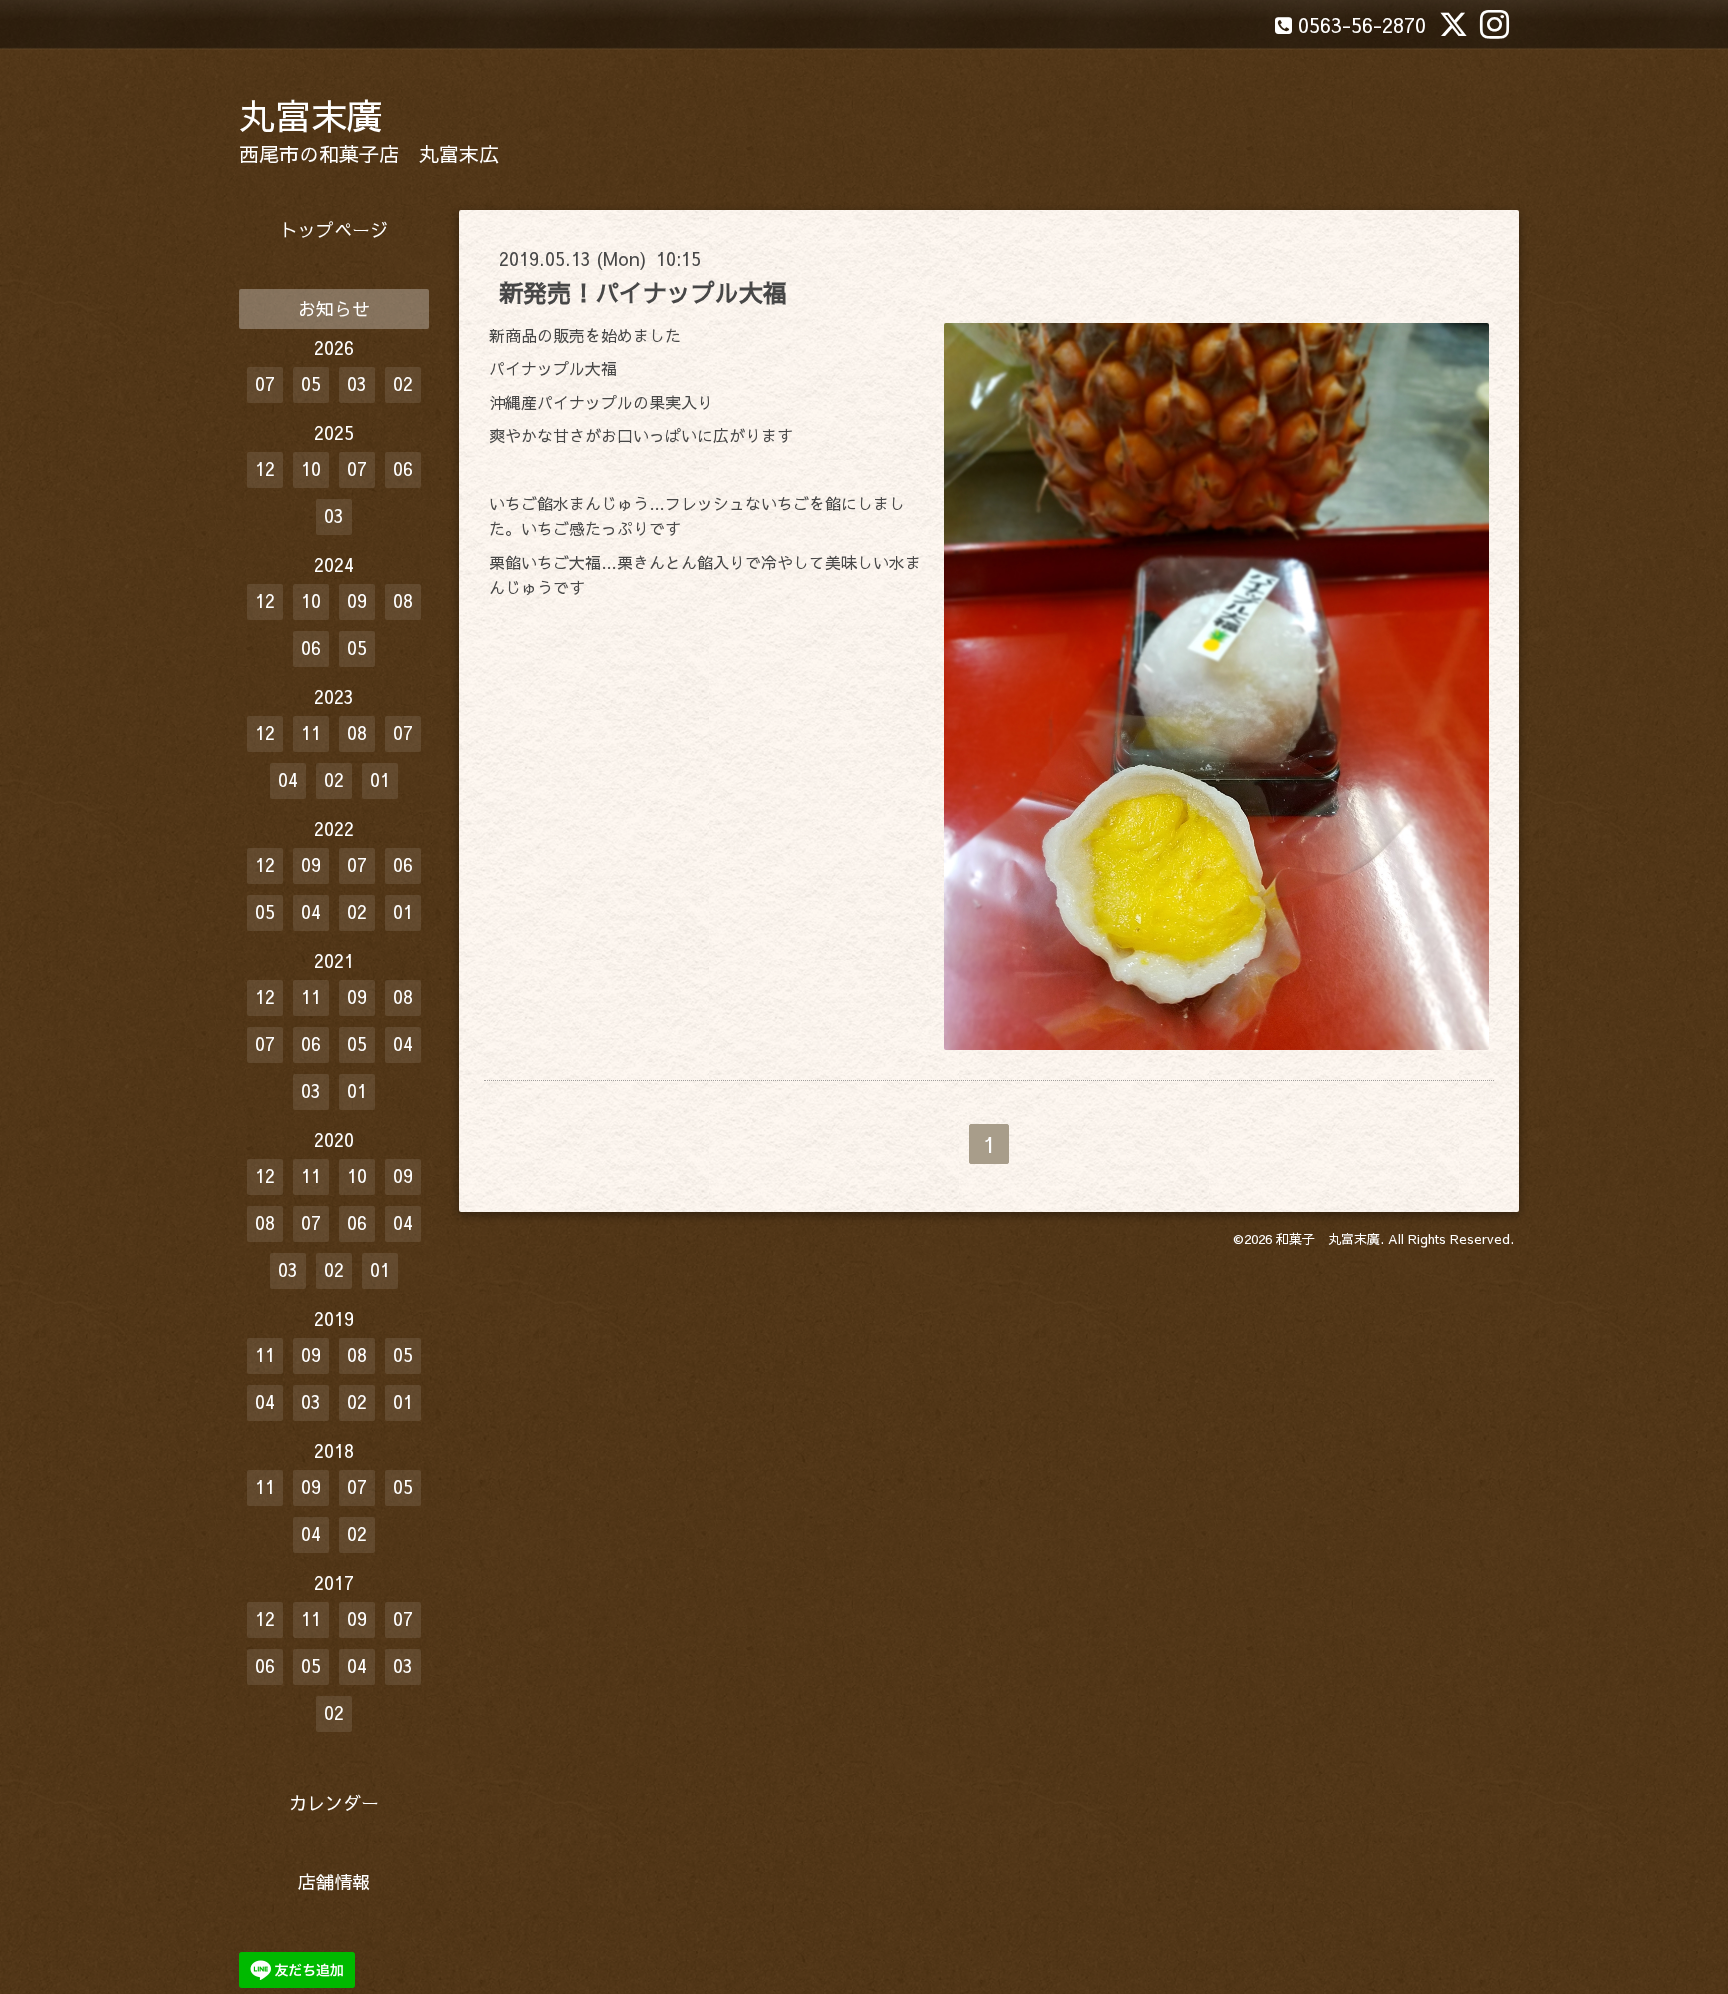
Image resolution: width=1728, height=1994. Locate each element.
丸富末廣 (311, 115)
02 (403, 383)
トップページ (334, 229)
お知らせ (334, 308)
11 (311, 732)
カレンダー (334, 1802)
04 (288, 779)
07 (265, 383)
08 (403, 600)
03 (357, 383)
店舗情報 (334, 1881)
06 (403, 468)
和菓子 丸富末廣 (1328, 1239)
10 (311, 468)
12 (265, 468)
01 (380, 779)
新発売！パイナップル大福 (643, 292)
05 (311, 383)
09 (357, 600)
